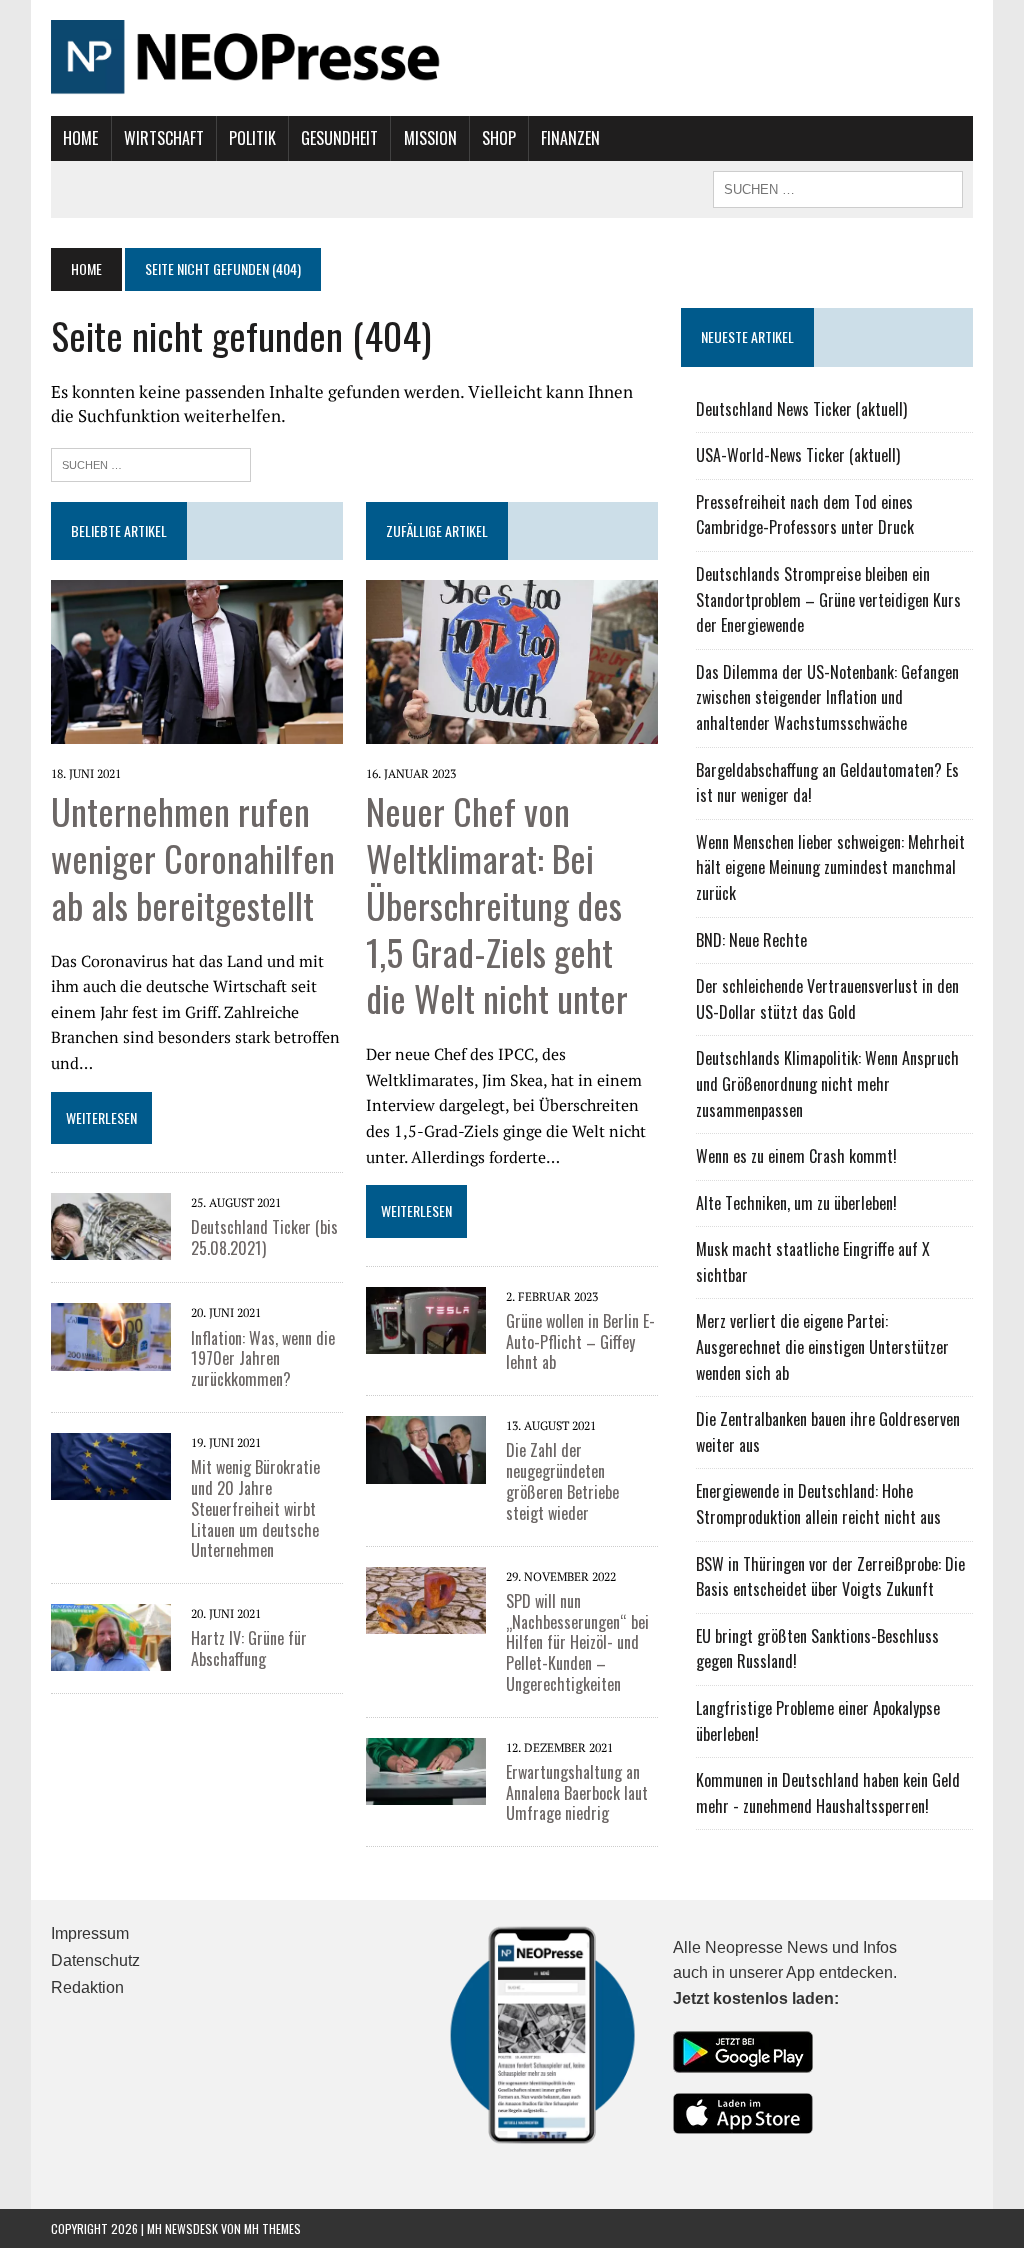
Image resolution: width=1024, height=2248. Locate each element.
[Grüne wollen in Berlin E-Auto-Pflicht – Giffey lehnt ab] (426, 1340)
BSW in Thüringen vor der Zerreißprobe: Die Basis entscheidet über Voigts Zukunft (830, 1577)
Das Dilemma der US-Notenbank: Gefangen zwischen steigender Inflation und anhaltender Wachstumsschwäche (827, 697)
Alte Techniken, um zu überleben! (796, 1203)
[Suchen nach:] (151, 462)
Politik (252, 138)
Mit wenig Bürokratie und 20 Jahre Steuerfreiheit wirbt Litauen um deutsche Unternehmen (255, 1508)
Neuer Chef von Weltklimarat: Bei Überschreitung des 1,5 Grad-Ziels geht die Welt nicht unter (497, 904)
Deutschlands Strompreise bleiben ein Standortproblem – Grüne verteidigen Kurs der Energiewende (828, 599)
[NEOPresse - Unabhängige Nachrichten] (512, 58)
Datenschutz (95, 1960)
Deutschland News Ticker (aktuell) (801, 409)
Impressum (90, 1933)
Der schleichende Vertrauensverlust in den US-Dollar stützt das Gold (827, 999)
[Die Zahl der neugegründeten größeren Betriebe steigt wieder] (426, 1470)
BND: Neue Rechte (751, 940)
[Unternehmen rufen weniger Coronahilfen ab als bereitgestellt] (197, 730)
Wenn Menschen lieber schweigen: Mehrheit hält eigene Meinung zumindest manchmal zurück (830, 867)
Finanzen (570, 138)
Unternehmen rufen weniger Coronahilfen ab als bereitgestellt (193, 857)
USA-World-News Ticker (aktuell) (798, 455)
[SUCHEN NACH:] (838, 187)
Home (80, 138)
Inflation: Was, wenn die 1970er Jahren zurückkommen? (263, 1359)
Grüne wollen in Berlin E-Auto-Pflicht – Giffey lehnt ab (580, 1342)
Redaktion (87, 1987)
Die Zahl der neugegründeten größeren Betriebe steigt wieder (562, 1481)
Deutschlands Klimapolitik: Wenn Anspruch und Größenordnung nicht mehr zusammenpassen (827, 1083)
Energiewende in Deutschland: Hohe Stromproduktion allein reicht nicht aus (818, 1504)
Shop (499, 138)
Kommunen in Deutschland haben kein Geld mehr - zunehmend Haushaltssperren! (828, 1793)
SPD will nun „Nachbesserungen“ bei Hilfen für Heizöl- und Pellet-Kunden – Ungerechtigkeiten (577, 1642)
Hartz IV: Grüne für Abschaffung (249, 1648)
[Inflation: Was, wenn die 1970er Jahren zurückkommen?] (111, 1357)
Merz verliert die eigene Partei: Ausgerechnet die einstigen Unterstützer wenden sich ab (822, 1346)
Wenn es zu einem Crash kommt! (796, 1156)
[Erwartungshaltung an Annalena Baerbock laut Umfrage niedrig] (426, 1791)
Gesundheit (339, 138)
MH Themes (272, 2228)
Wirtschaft (164, 138)
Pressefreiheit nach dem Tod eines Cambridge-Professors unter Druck (805, 515)
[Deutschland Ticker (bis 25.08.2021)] (111, 1247)
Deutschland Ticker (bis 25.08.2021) (264, 1237)
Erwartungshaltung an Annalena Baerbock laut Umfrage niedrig (577, 1793)
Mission (430, 138)
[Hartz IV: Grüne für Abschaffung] (111, 1658)
